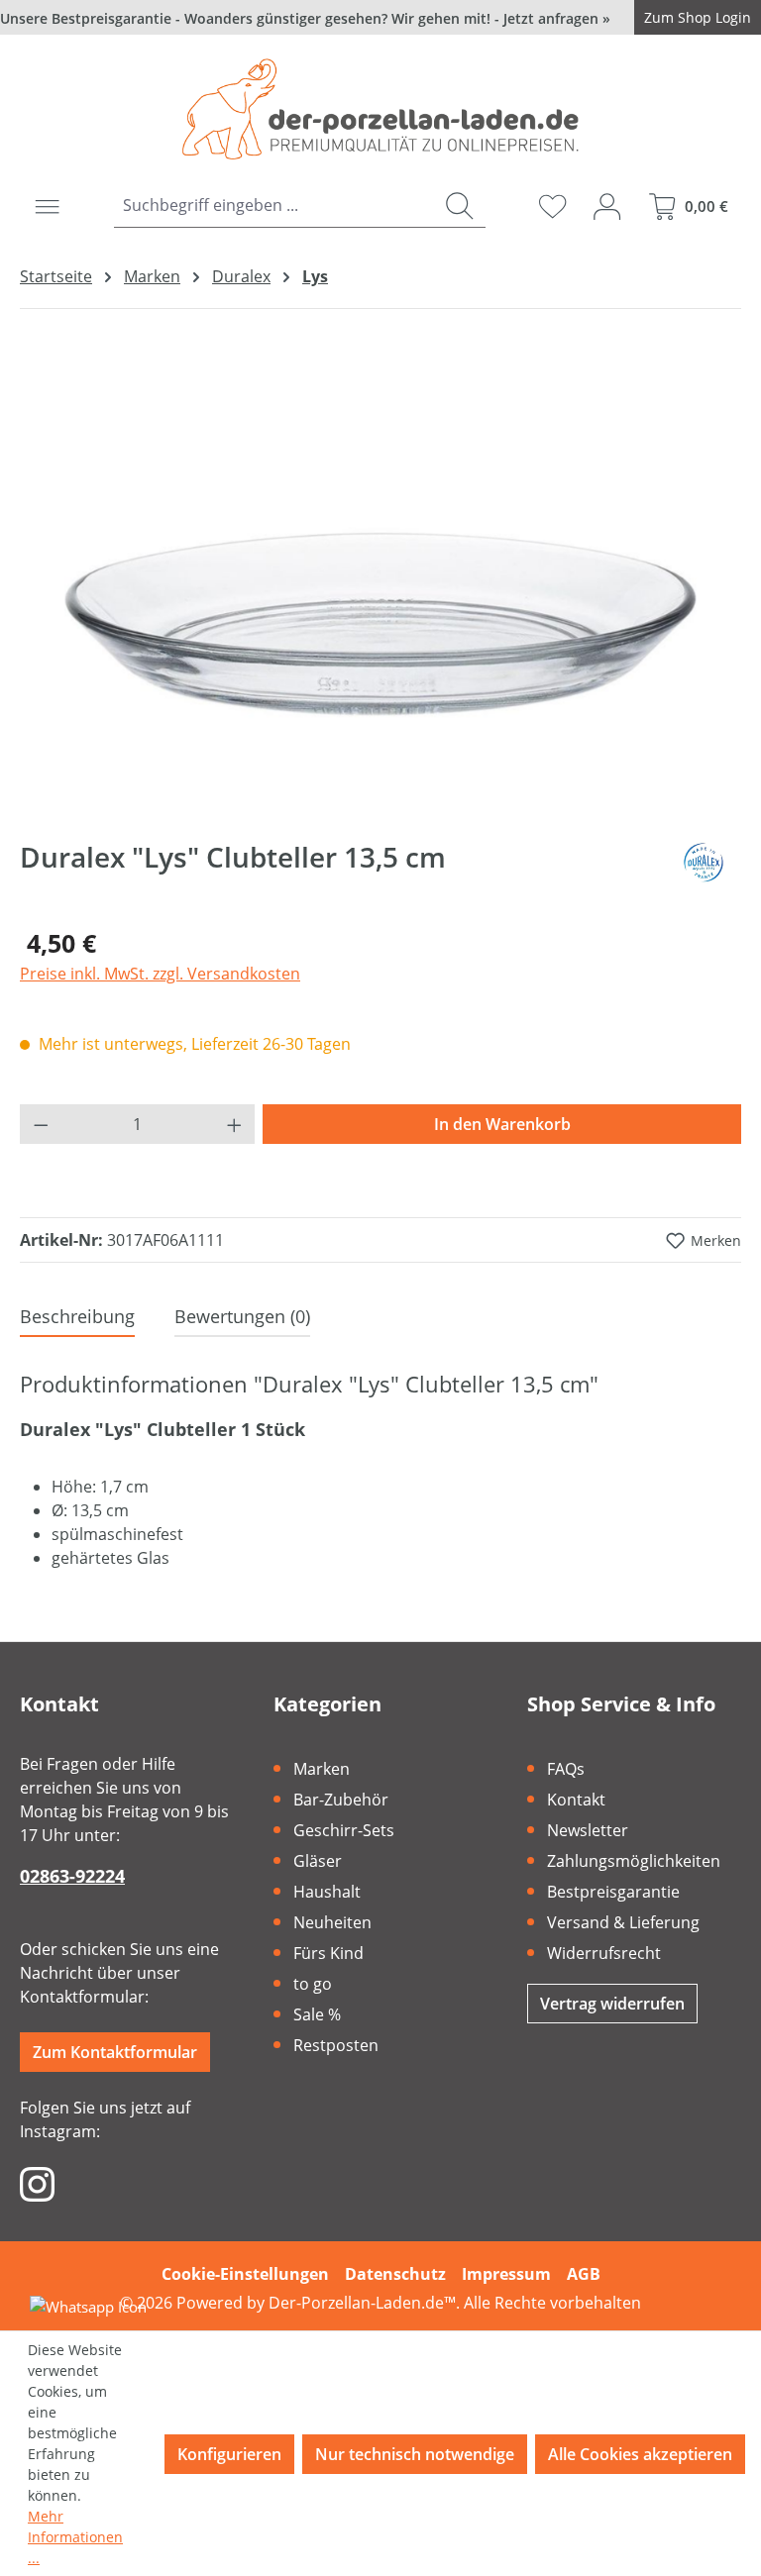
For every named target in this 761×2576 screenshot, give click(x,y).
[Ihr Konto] (607, 206)
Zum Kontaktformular (115, 2052)
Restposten (336, 2045)
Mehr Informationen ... (75, 2537)
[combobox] (273, 206)
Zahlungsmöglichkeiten (634, 1861)
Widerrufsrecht (604, 1953)
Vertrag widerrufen (612, 2004)
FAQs (566, 1769)
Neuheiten (332, 1922)
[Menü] (47, 206)
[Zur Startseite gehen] (380, 109)
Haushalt (327, 1892)
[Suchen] (459, 206)
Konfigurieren (229, 2454)
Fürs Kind (328, 1953)
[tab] (77, 1318)
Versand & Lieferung (623, 1922)
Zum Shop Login (698, 17)
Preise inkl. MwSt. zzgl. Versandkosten (160, 974)
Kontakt (576, 1800)
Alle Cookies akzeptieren (640, 2454)
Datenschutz (395, 2274)
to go (313, 1984)
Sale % (317, 2014)
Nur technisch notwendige (415, 2454)
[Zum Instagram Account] (37, 2183)
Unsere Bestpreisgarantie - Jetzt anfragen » (305, 18)
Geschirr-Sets (344, 1830)
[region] (380, 601)
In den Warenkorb (502, 1124)
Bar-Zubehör (341, 1800)
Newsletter (588, 1830)
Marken (322, 1769)
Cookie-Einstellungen (245, 2274)
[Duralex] (706, 865)
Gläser (318, 1861)
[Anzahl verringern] (41, 1124)
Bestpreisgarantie (613, 1892)
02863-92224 (72, 1876)
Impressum (506, 2274)
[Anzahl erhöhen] (235, 1124)
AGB (584, 2274)
